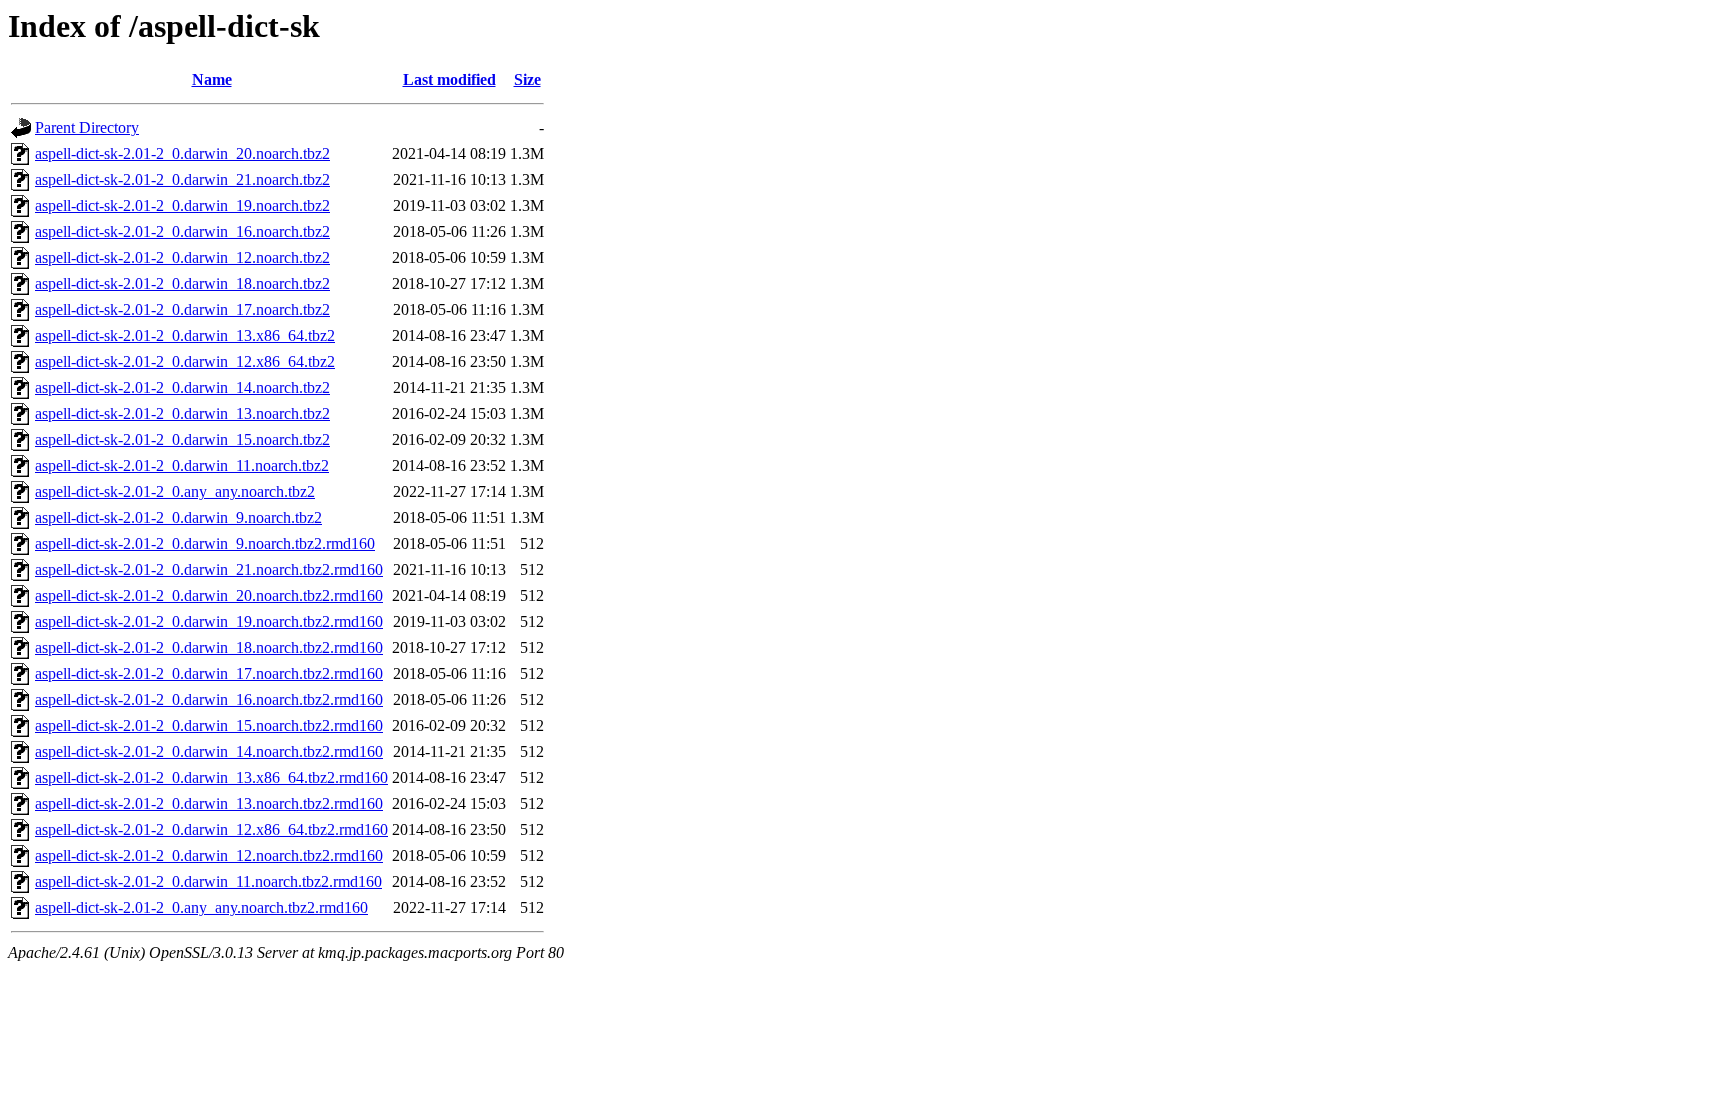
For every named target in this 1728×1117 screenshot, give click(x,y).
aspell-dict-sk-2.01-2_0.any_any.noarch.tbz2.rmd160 (201, 907)
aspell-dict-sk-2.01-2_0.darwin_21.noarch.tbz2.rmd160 (209, 569)
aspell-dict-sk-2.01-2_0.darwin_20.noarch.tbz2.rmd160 (209, 595)
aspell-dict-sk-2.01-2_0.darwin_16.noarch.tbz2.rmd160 (209, 699)
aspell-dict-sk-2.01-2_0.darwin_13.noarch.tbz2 (182, 413)
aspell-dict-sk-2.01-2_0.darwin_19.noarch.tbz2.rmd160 (209, 621)
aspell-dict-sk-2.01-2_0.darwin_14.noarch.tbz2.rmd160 (209, 751)
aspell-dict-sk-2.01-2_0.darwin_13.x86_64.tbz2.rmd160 (211, 777)
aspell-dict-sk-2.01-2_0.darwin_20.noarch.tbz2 (182, 153)
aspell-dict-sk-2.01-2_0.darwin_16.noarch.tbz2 (182, 231)
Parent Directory (87, 127)
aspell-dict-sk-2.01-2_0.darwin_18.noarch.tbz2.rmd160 (209, 647)
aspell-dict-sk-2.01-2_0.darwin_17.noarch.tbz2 (182, 309)
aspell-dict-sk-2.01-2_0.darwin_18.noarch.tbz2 (182, 283)
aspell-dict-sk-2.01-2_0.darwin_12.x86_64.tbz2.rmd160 (211, 829)
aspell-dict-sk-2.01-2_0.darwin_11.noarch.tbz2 (182, 465)
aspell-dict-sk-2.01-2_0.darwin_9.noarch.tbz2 (178, 517)
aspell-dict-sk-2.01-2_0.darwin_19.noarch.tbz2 (182, 205)
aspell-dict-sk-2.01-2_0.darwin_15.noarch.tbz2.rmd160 (209, 725)
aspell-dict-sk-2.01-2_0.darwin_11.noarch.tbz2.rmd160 (208, 881)
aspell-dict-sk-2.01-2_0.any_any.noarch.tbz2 (175, 491)
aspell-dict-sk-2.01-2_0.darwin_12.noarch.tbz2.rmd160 (209, 855)
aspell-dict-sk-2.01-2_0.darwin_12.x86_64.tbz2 (185, 361)
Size (527, 79)
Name (212, 79)
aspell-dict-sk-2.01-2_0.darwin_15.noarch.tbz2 (182, 439)
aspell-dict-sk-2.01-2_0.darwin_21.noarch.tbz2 (182, 179)
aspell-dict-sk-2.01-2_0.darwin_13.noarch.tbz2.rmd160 (209, 803)
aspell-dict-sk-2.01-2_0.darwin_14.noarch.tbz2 (182, 387)
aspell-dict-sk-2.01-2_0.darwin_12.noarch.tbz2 (182, 257)
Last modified (449, 79)
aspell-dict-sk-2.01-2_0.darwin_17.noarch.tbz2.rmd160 (209, 673)
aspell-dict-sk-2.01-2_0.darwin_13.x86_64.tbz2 (185, 335)
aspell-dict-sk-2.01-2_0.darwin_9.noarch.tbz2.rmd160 (205, 543)
